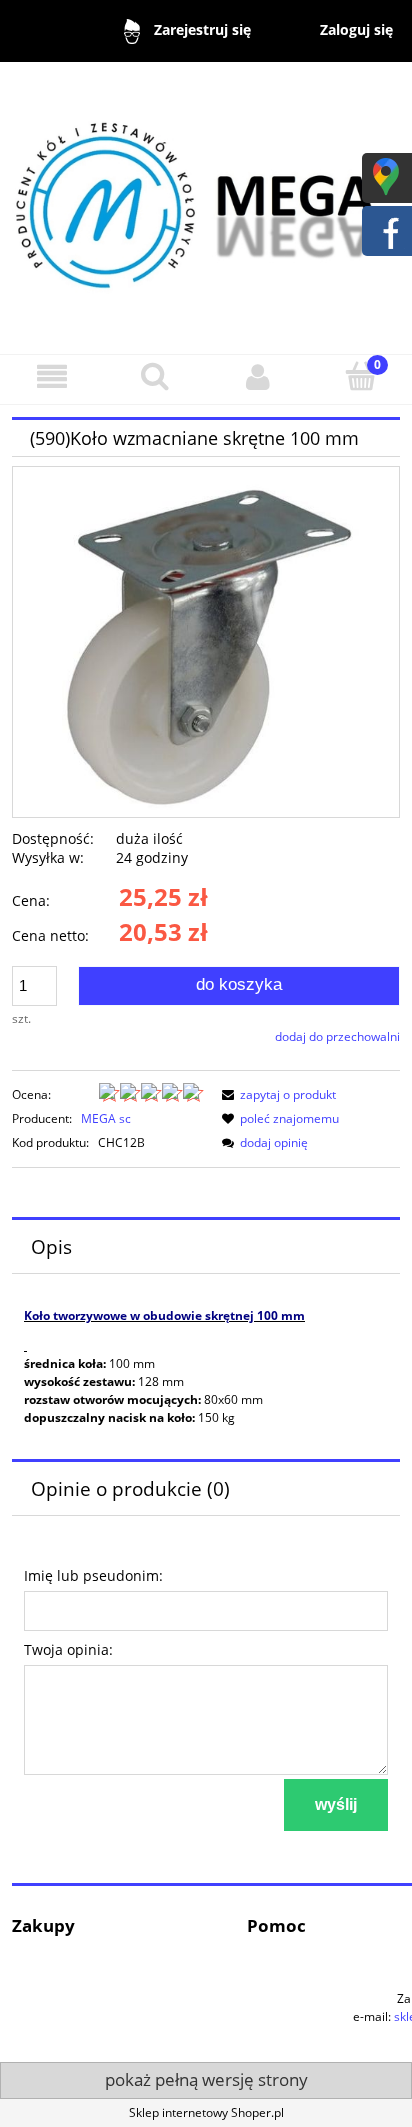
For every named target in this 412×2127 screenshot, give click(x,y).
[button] (51, 376)
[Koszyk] (360, 375)
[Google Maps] (386, 175)
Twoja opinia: (68, 1649)
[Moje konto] (257, 376)
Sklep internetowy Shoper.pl (206, 2112)
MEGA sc (106, 1118)
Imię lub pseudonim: (93, 1575)
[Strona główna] (206, 198)
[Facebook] (386, 228)
